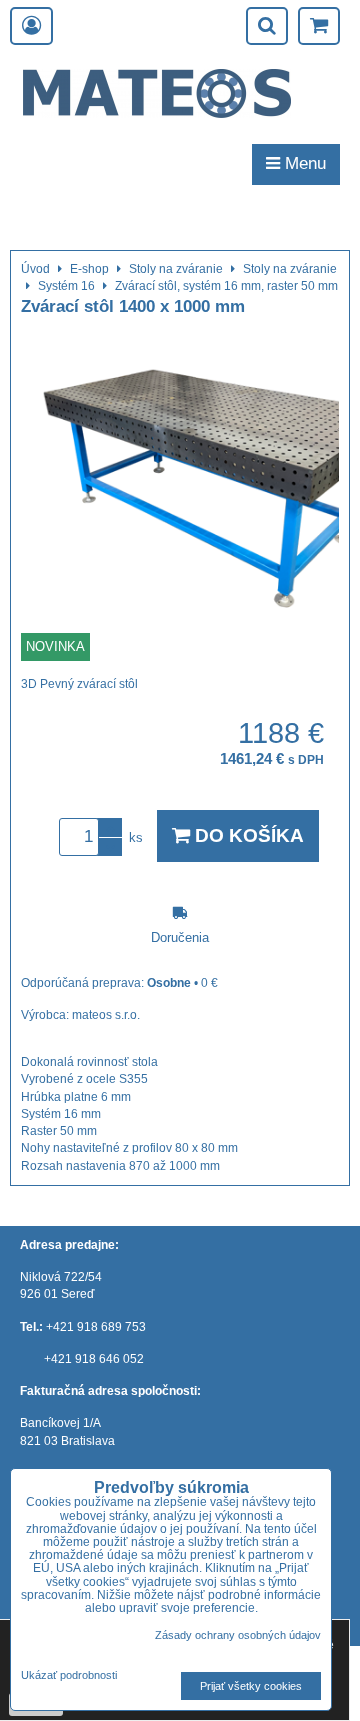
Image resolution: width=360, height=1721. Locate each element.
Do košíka (247, 835)
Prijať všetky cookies (251, 1686)
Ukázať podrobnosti (69, 1675)
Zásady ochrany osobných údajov (238, 1635)
